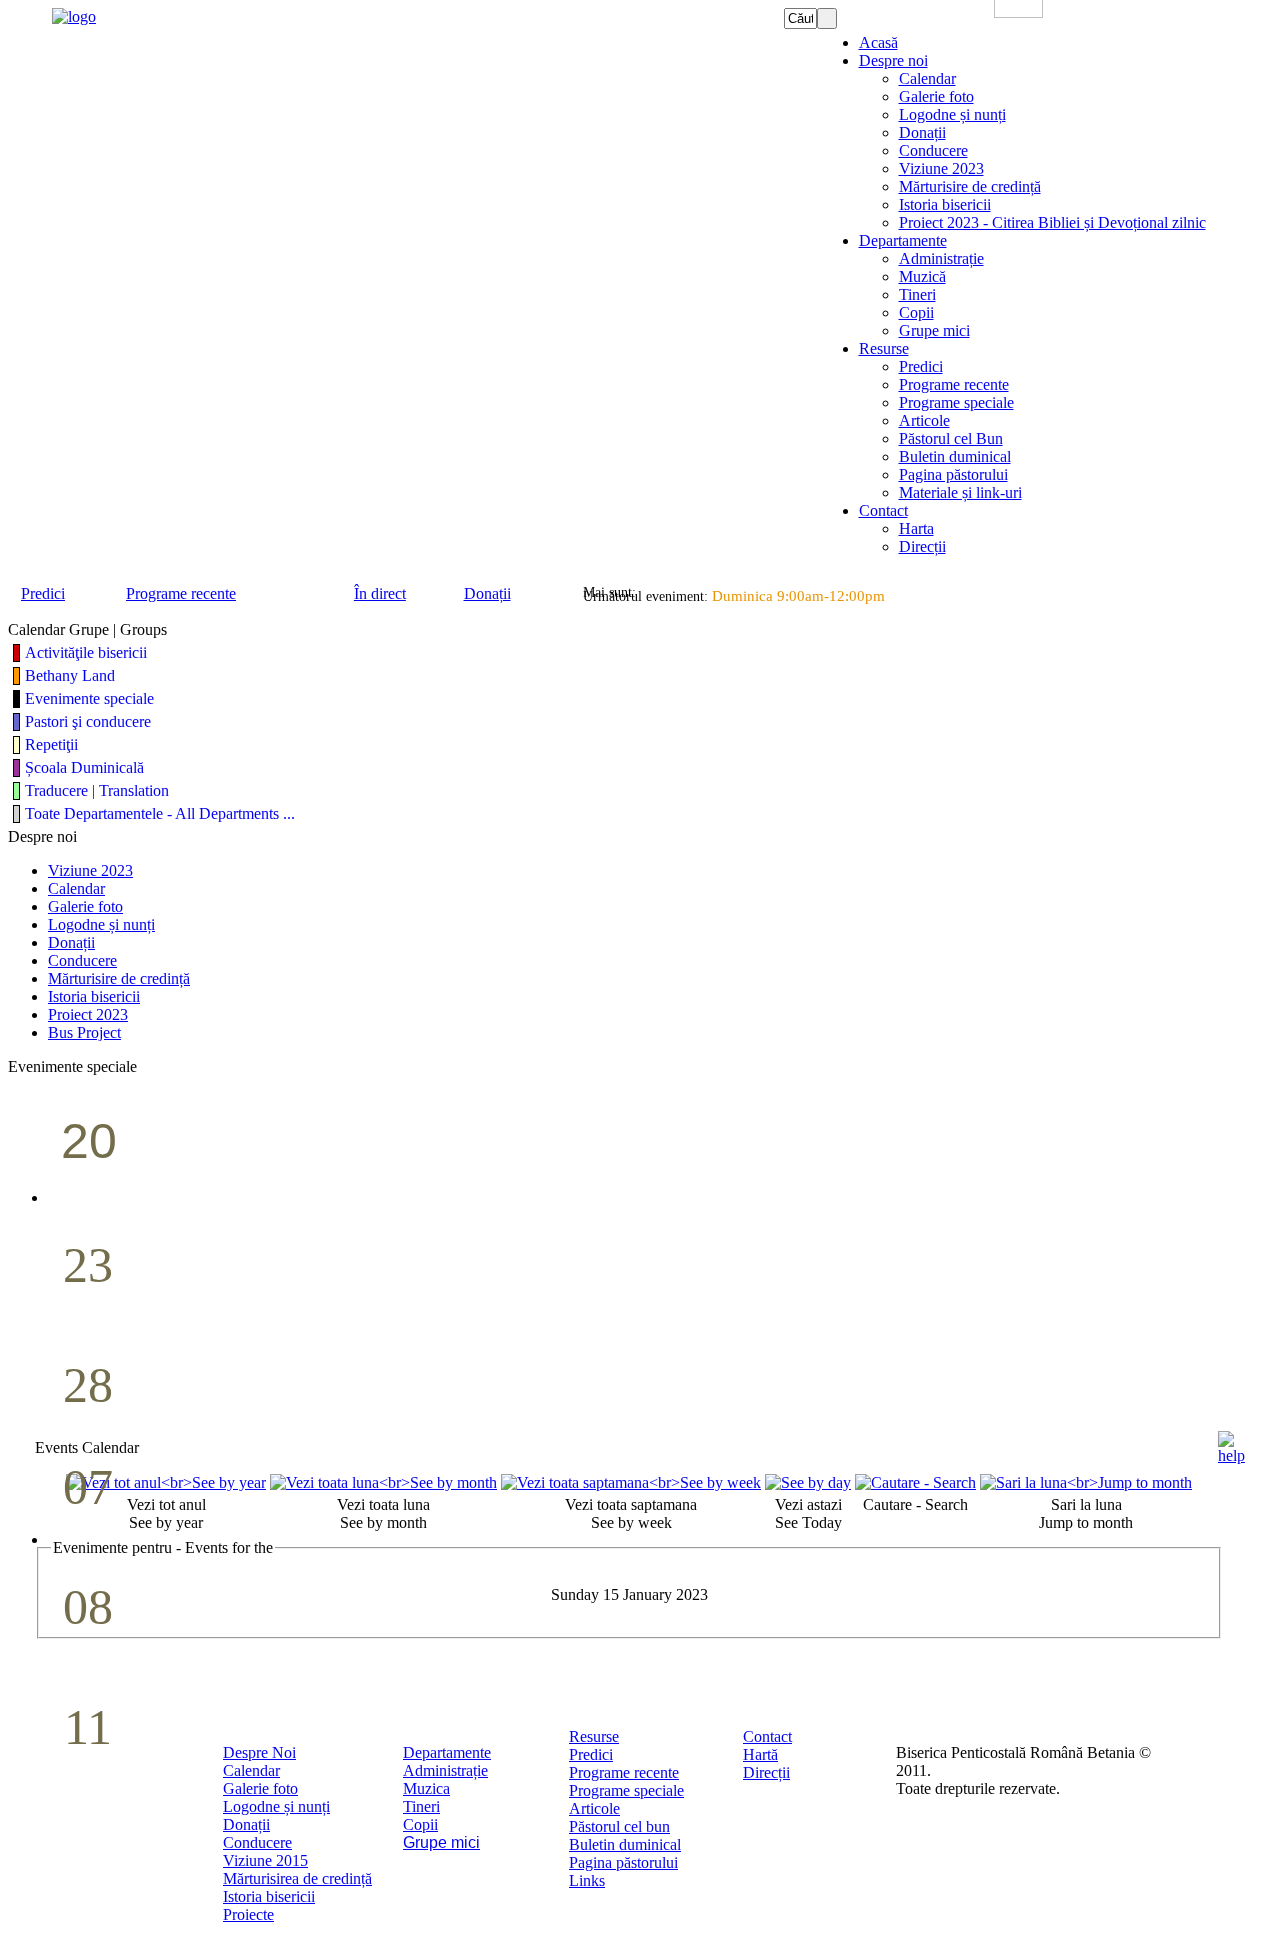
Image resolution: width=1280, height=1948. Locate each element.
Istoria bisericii (269, 1896)
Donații (246, 1824)
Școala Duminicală (84, 767)
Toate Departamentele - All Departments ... (160, 813)
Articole (594, 1808)
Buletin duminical (625, 1844)
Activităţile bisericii (86, 652)
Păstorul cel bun (619, 1826)
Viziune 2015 (265, 1860)
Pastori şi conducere (88, 721)
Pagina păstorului (623, 1862)
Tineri (421, 1806)
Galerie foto (260, 1788)
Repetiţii (51, 744)
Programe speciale (626, 1790)
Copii (420, 1824)
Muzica (426, 1788)
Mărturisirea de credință (297, 1878)
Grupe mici (441, 1842)
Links (587, 1880)
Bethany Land (70, 675)
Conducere (257, 1842)
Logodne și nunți (276, 1806)
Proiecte (248, 1914)
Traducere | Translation (97, 790)
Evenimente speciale (89, 698)
